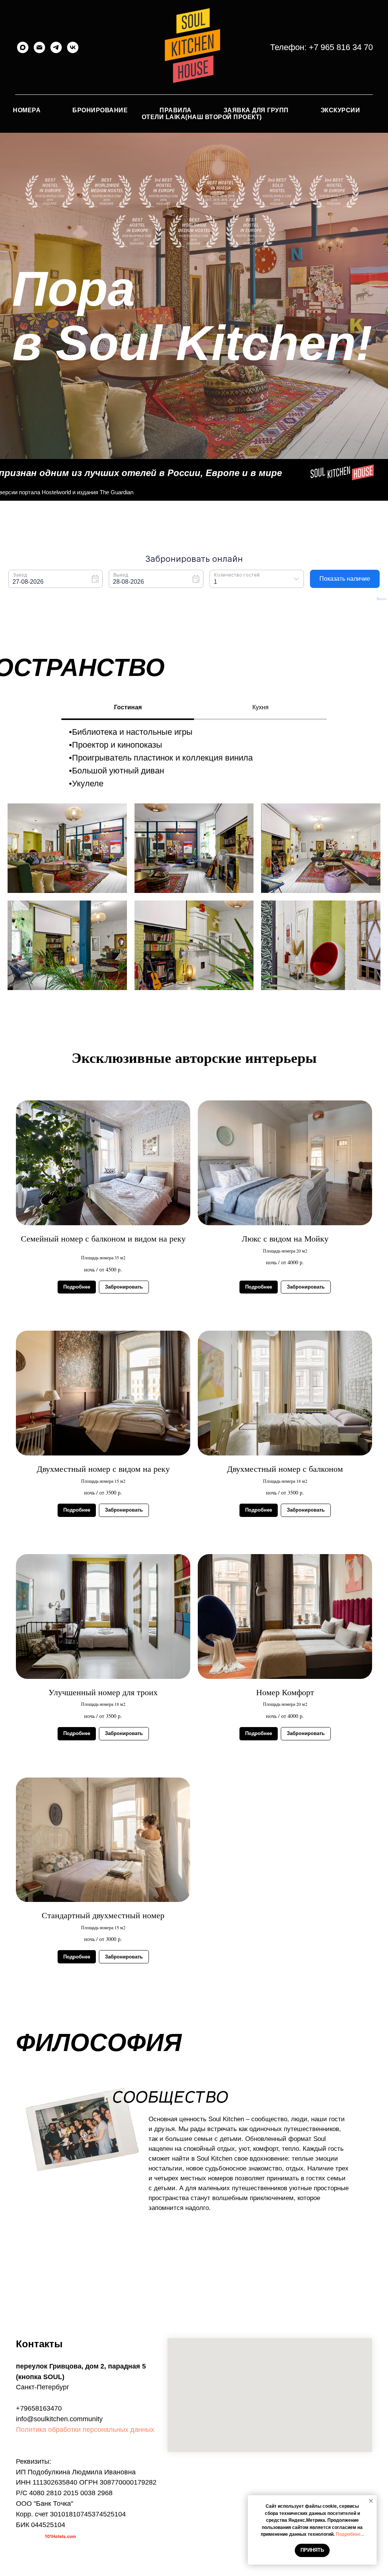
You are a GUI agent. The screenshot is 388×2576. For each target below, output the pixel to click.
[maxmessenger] (23, 47)
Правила (176, 110)
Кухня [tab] (260, 707)
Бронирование (100, 110)
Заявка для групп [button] (256, 110)
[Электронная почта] (39, 47)
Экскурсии (340, 110)
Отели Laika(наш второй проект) (202, 117)
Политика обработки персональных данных (85, 2430)
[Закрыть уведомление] (371, 2501)
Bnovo (382, 599)
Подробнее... (350, 2534)
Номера (27, 110)
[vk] (73, 47)
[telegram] (56, 47)
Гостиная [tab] (128, 707)
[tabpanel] (194, 758)
